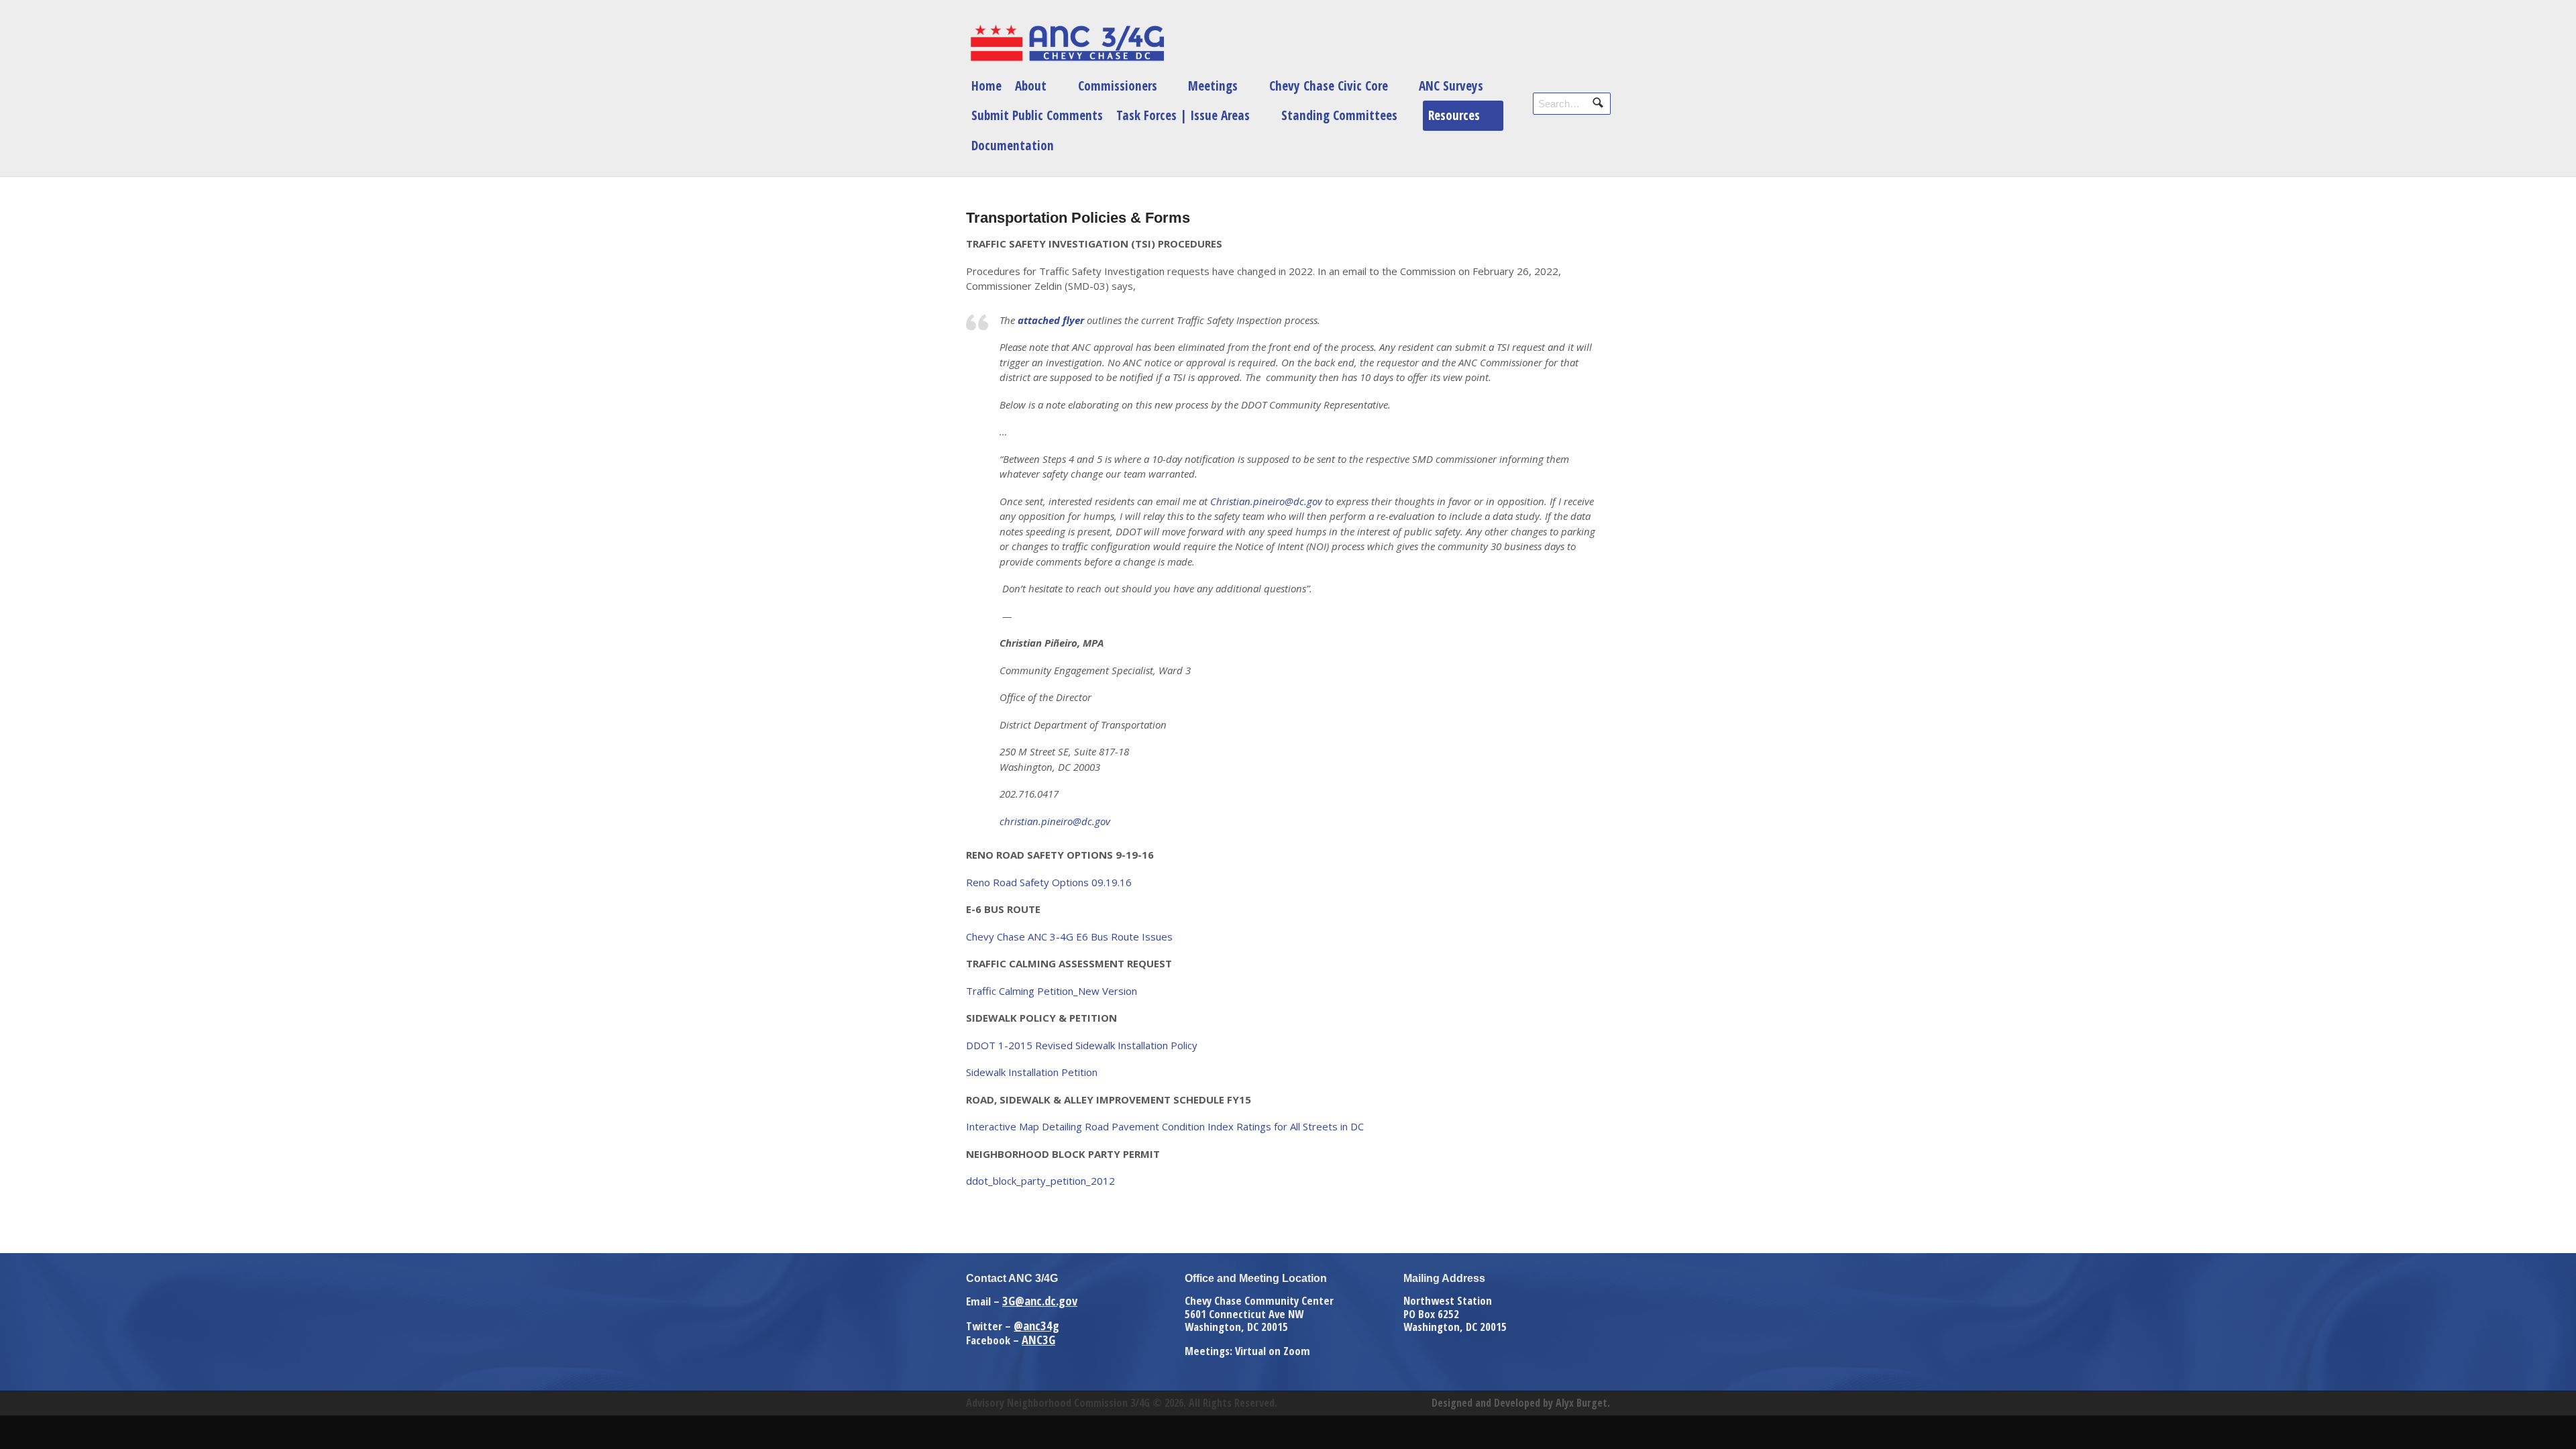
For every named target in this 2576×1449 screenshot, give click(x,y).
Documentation (1013, 145)
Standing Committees (1339, 115)
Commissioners (1118, 86)
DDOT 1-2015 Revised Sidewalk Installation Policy (1082, 1045)
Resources (1454, 115)
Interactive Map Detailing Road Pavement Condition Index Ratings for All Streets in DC (1165, 1126)
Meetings (1213, 86)
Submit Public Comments (1037, 115)
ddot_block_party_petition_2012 (1040, 1181)
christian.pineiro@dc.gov (1055, 821)
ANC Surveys (1451, 86)
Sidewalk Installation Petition (1032, 1072)
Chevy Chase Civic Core (1329, 86)
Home (986, 86)
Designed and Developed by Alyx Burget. (1521, 1403)
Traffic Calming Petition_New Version (1052, 991)
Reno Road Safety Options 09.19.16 (1049, 882)
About (1031, 86)
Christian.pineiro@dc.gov (1266, 501)
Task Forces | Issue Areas (1183, 115)
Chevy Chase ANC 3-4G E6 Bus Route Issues (1069, 936)
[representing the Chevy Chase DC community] (1067, 43)
